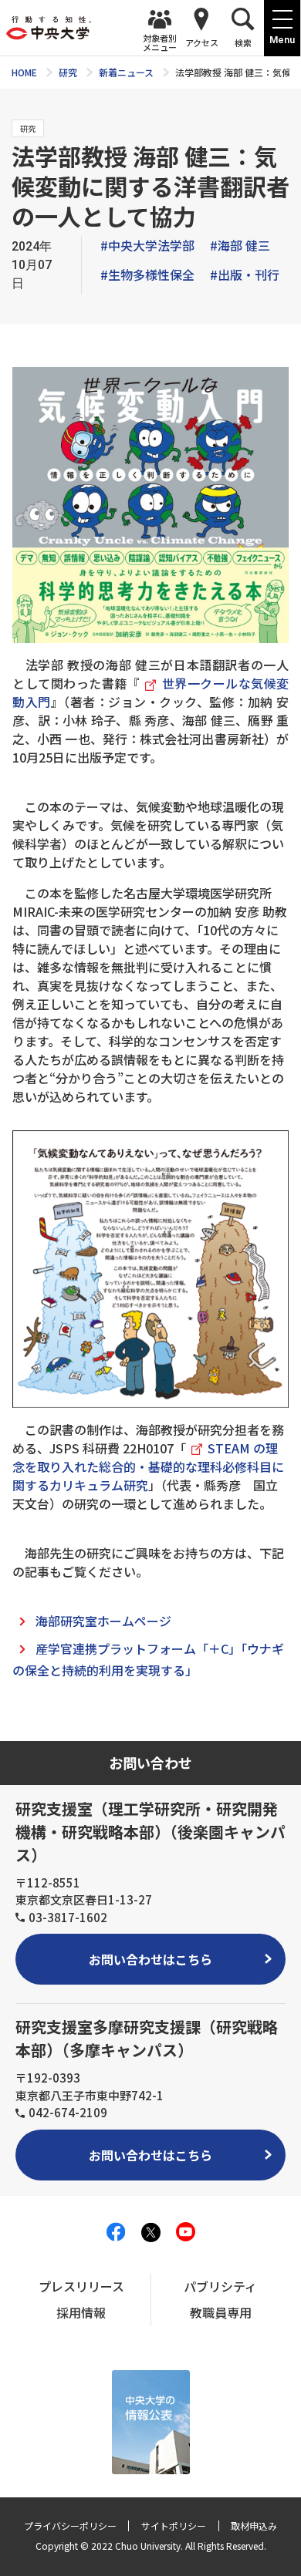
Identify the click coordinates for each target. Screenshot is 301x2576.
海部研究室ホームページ (103, 1621)
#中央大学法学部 (147, 245)
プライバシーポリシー (70, 2525)
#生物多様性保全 (147, 274)
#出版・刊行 (245, 274)
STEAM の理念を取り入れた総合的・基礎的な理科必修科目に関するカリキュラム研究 (148, 1466)
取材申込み (254, 2525)
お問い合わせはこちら (150, 1959)
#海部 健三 (240, 245)
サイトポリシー (174, 2525)
